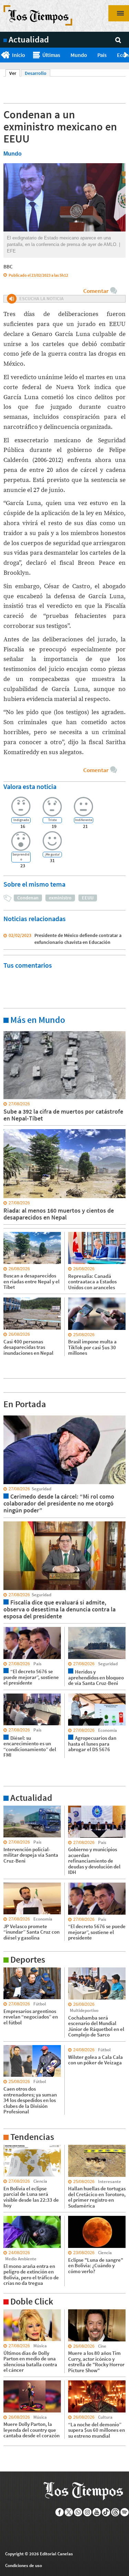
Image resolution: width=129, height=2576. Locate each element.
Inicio (19, 55)
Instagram (88, 2512)
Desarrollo (36, 73)
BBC (8, 267)
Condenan (28, 898)
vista (8, 1415)
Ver (15, 73)
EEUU (88, 898)
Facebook (60, 2512)
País (102, 55)
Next (126, 55)
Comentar (96, 291)
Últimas (51, 55)
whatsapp (78, 2512)
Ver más (12, 1031)
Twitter (69, 2512)
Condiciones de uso (24, 2565)
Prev (3, 55)
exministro (60, 898)
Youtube (97, 2512)
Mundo (79, 55)
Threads (115, 2512)
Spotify (125, 2512)
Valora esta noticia (30, 786)
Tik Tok (106, 2512)
